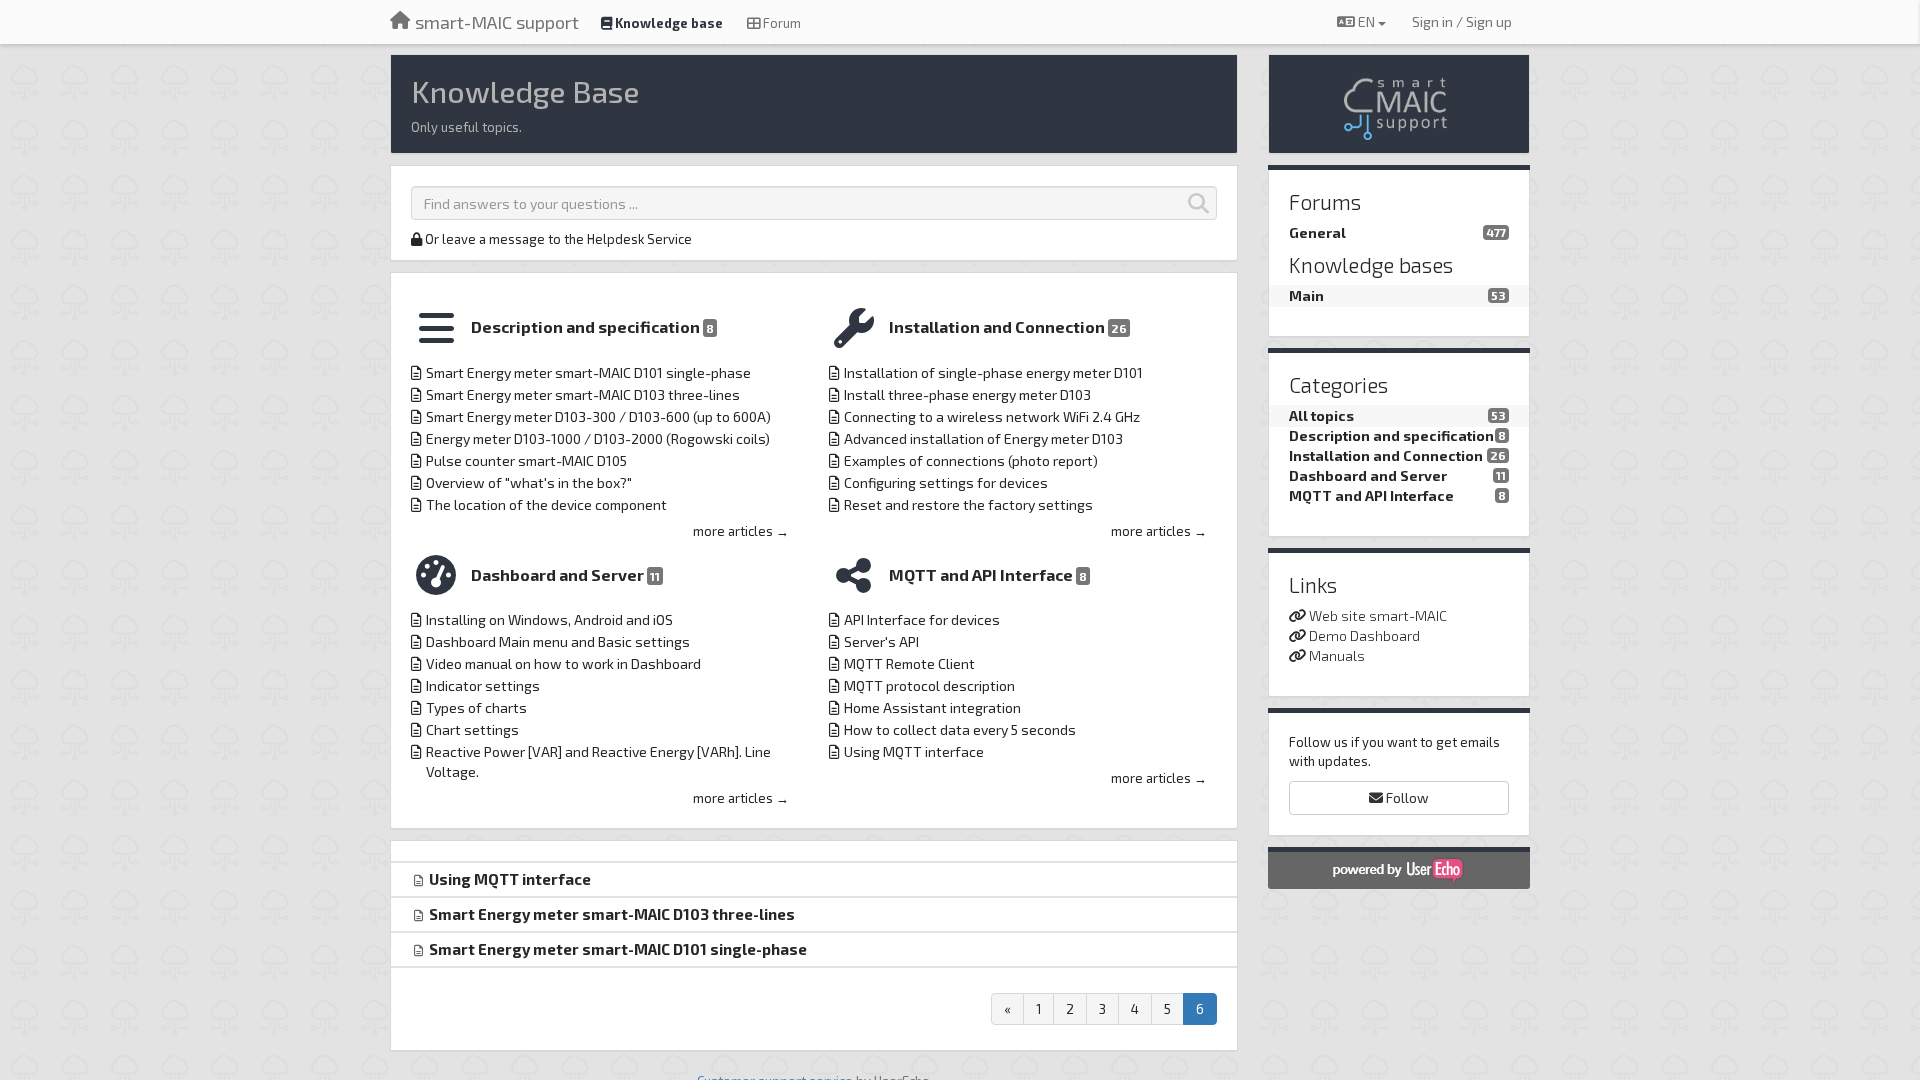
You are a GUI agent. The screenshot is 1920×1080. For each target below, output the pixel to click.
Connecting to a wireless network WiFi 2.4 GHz (992, 416)
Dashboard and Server (565, 574)
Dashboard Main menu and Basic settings (558, 641)
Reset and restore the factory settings (968, 504)
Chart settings (472, 729)
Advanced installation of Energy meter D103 (983, 438)
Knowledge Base (525, 91)
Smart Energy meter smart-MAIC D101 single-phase (588, 372)
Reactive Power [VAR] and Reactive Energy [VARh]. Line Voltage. (598, 761)
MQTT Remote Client (909, 663)
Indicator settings (483, 685)
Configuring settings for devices (946, 482)
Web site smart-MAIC (1378, 615)
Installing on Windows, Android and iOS (549, 619)
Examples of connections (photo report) (971, 460)
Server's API (881, 641)
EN (1366, 21)
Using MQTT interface (914, 751)
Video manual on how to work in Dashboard (563, 663)
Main (1306, 295)
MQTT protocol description (929, 685)
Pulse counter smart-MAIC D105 (526, 460)
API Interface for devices (922, 619)
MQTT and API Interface (988, 574)
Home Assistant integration (932, 707)
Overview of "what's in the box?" (529, 482)
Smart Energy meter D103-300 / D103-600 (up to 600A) (598, 416)
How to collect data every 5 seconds (960, 729)
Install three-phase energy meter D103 (967, 394)
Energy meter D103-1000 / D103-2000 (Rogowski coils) (598, 438)
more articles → (741, 531)
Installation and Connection (1008, 326)
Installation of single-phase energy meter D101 (993, 372)
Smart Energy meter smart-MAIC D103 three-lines (583, 394)
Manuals (1337, 655)
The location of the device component (546, 504)
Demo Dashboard (1364, 635)
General (1317, 232)
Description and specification (592, 326)
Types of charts (476, 707)
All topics (1321, 415)
